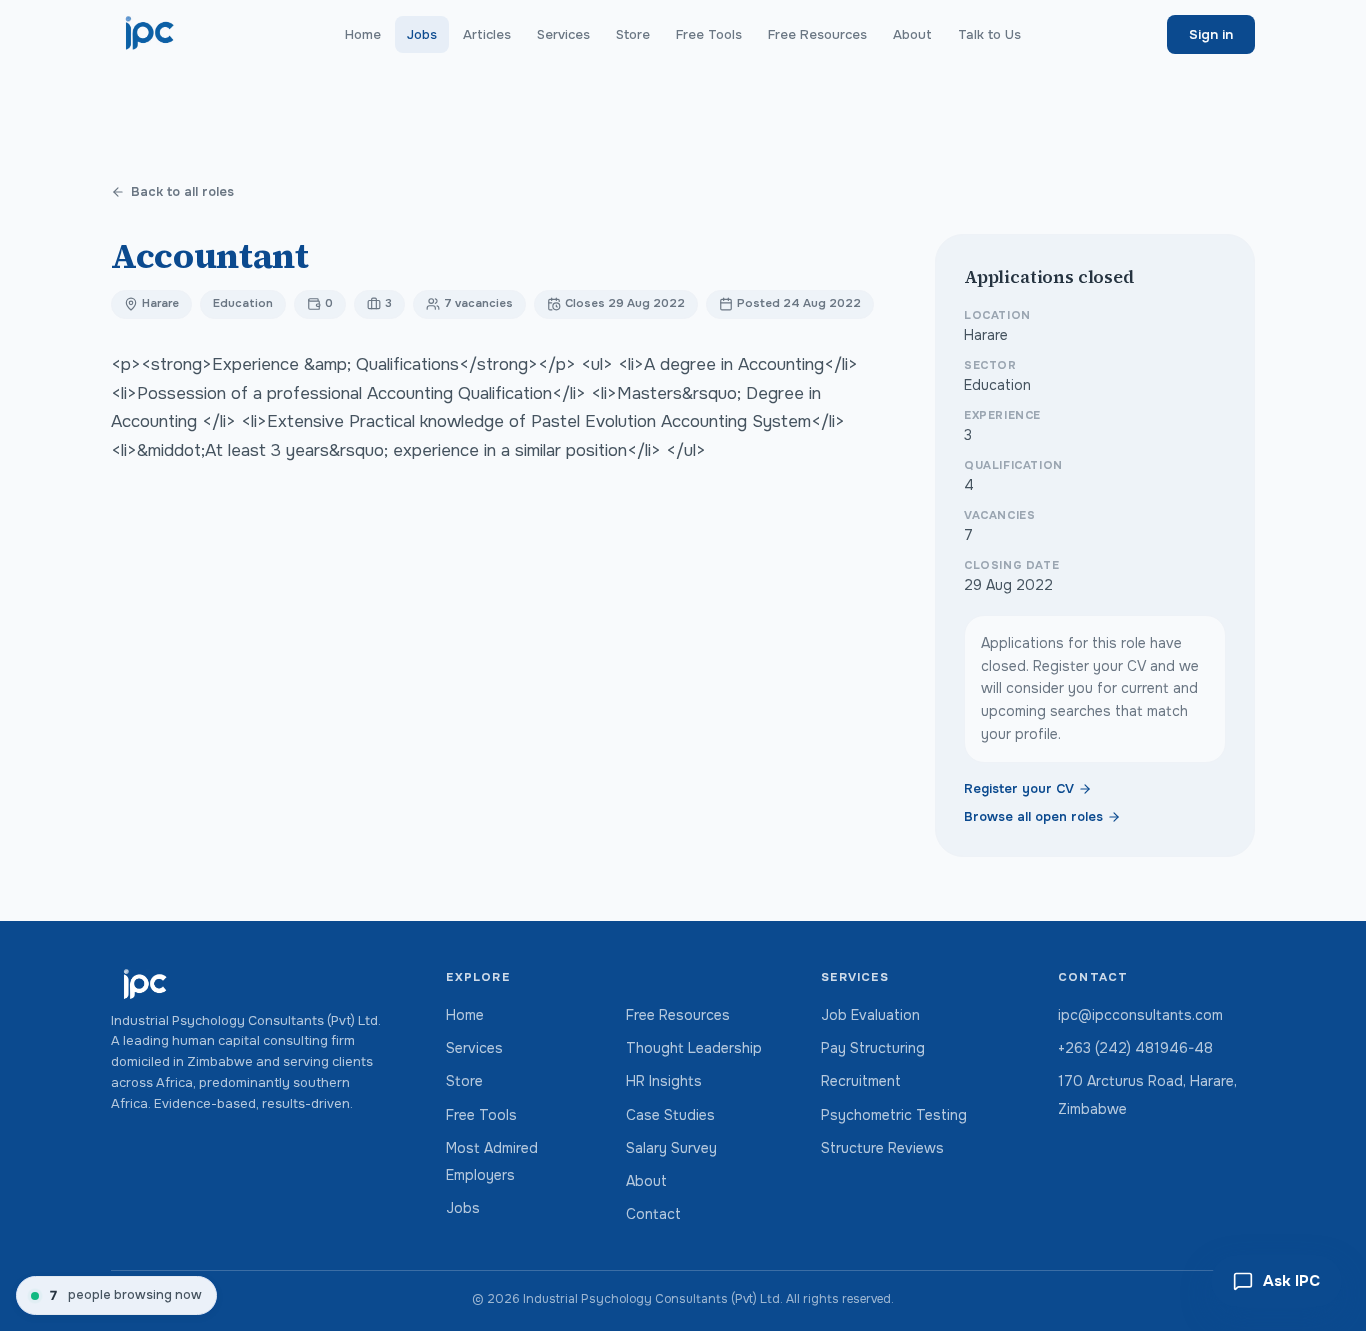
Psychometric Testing (894, 1115)
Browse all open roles (1033, 817)
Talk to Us (989, 34)
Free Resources (817, 34)
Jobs (422, 34)
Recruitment (861, 1081)
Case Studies (670, 1115)
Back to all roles (182, 192)
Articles (487, 34)
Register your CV (1019, 789)
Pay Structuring (873, 1048)
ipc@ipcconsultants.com (1140, 1015)
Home (363, 34)
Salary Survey (671, 1148)
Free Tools (709, 34)
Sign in (1211, 34)
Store (633, 34)
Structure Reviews (882, 1148)
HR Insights (664, 1081)
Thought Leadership (694, 1048)
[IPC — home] (150, 34)
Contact (653, 1214)
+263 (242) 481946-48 (1135, 1048)
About (912, 34)
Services (563, 34)
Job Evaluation (870, 1015)
